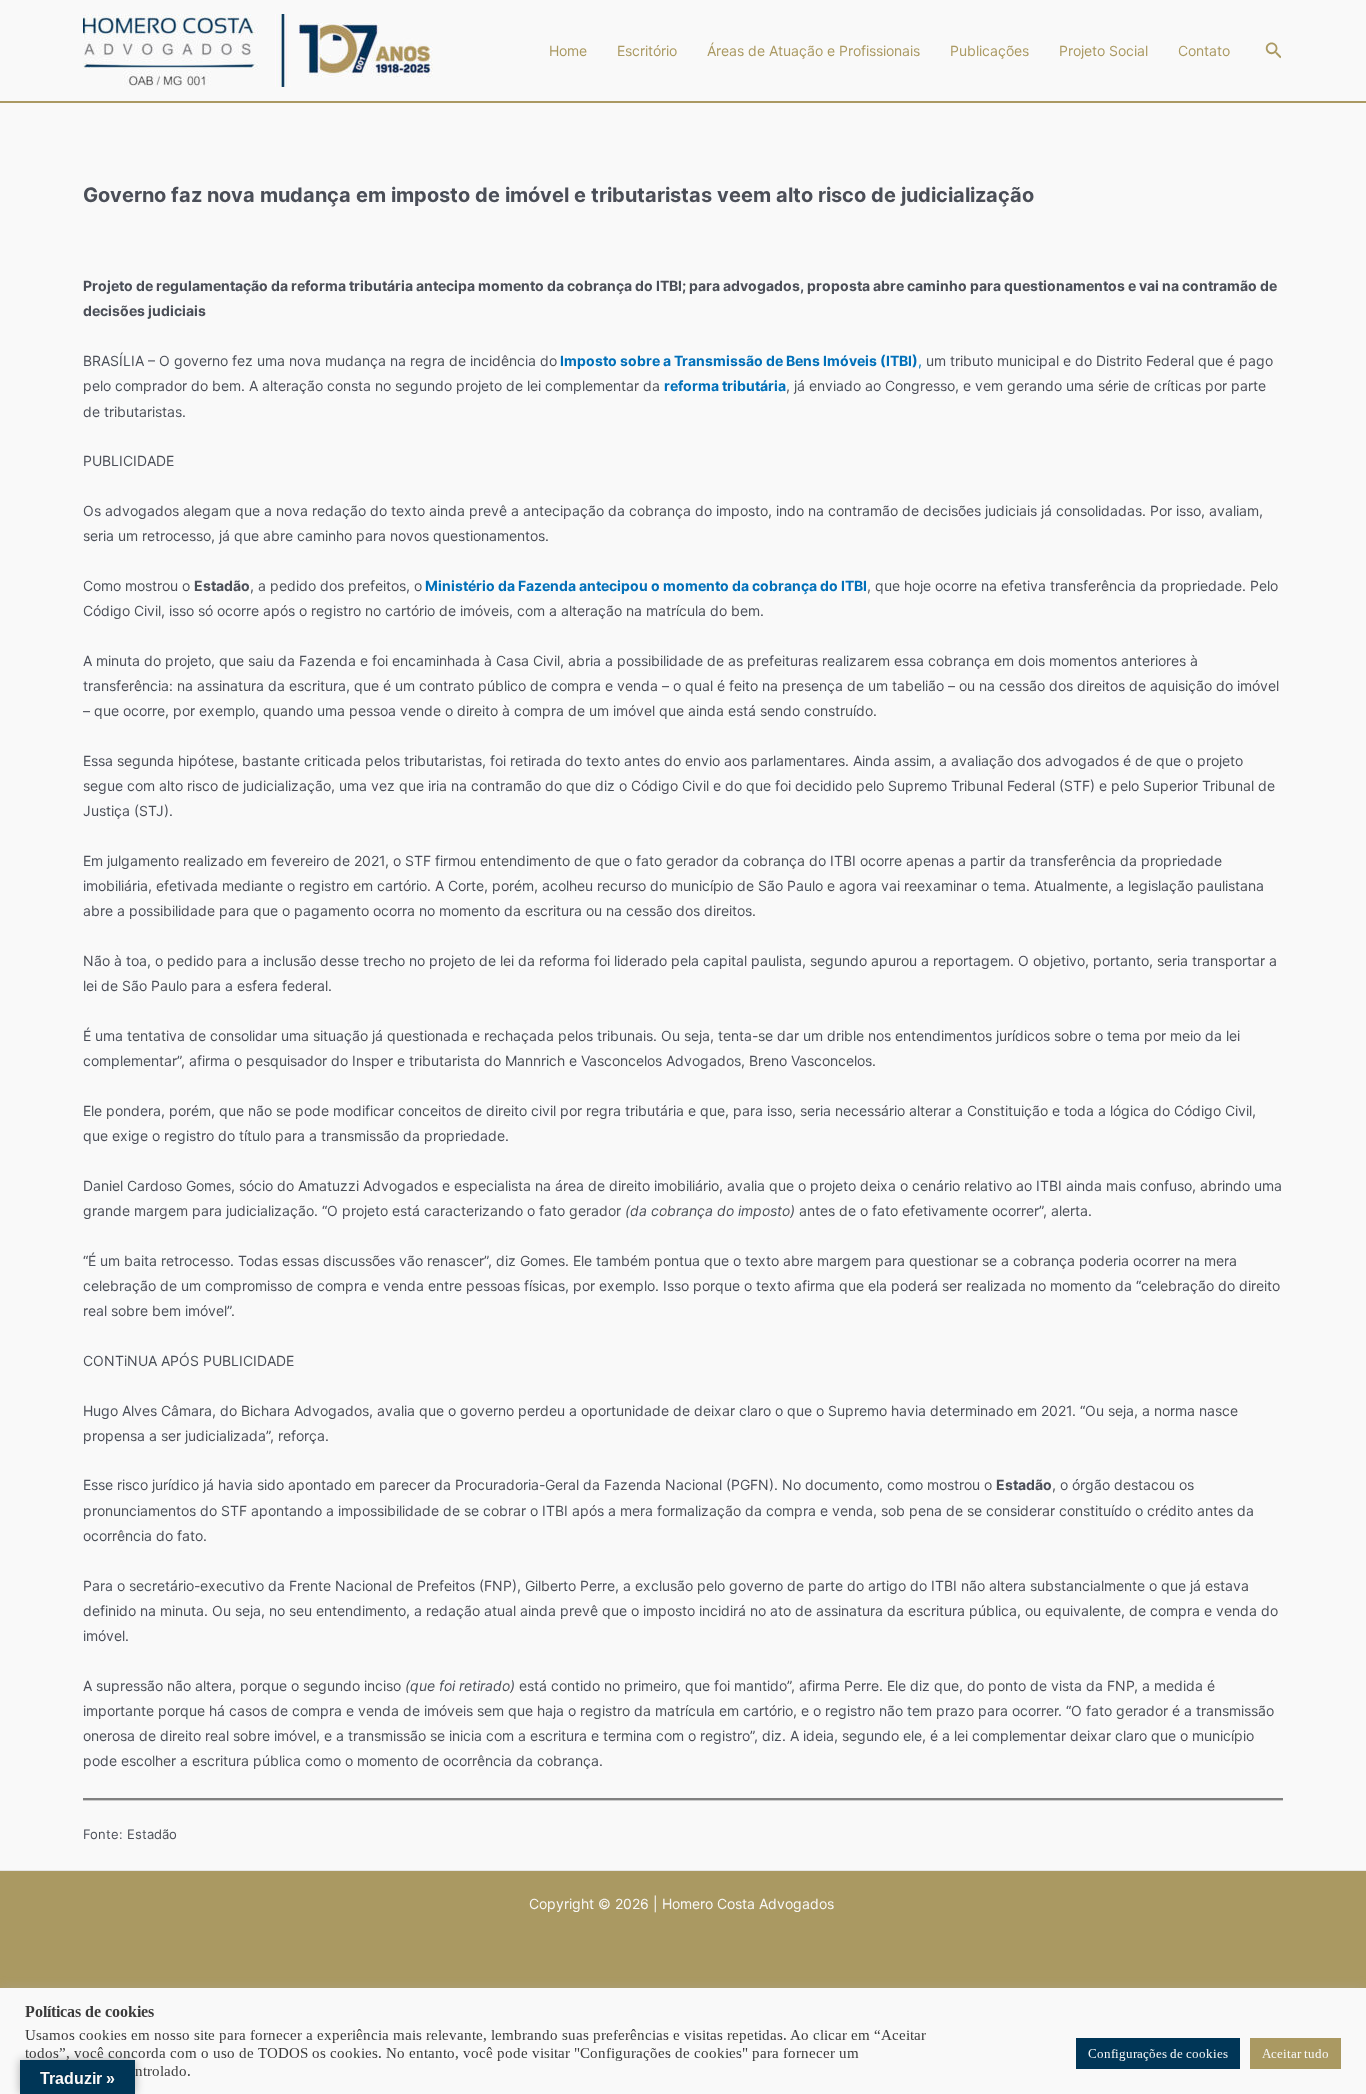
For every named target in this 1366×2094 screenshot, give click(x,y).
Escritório (647, 50)
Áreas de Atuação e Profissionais (813, 50)
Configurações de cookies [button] (1158, 2053)
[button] (1274, 50)
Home (568, 50)
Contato (1204, 50)
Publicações (989, 50)
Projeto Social (1103, 50)
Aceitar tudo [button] (1295, 2053)
